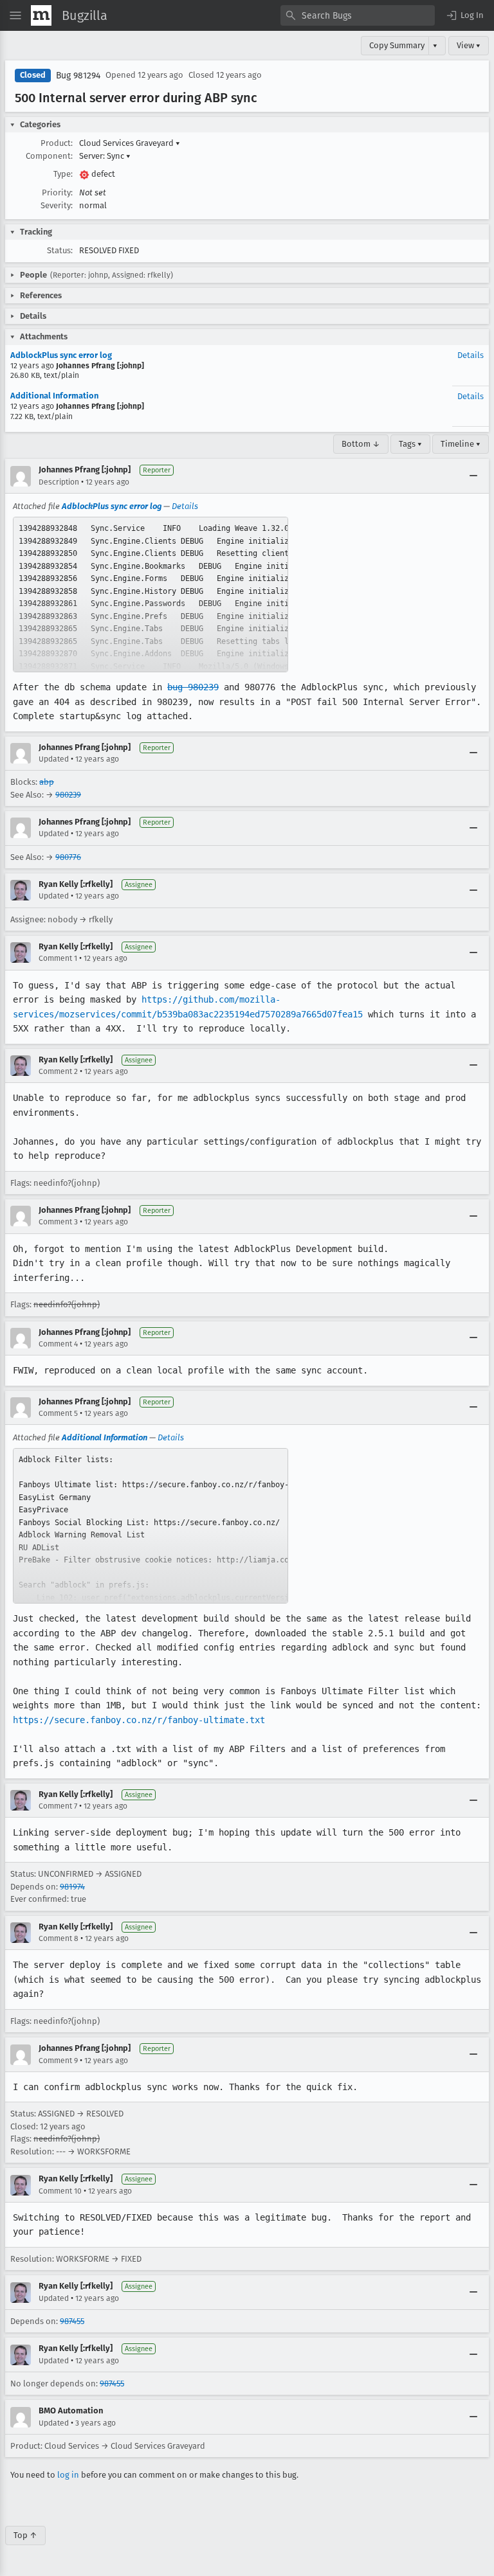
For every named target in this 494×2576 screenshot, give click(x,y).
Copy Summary (397, 45)
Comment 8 (59, 1938)
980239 (68, 795)
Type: (63, 174)
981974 (72, 1887)
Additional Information (54, 396)
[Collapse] (473, 476)
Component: (49, 156)
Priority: (57, 192)
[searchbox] (358, 15)
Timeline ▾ (461, 444)
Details (471, 355)
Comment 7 (58, 1806)
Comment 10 (60, 2191)
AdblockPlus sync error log (61, 355)
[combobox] (358, 15)
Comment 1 (58, 958)
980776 (68, 857)
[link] (151, 595)
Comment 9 (58, 2061)
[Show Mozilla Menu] (41, 15)
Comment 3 (58, 1222)
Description (59, 482)
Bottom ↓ (361, 444)
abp (47, 782)
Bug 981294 (78, 76)
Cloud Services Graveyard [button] (130, 143)
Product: (57, 143)
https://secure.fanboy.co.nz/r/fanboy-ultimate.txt (139, 1720)
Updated (54, 759)
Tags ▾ (410, 444)
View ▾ (469, 45)
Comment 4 (58, 1344)
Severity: (57, 205)
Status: (60, 250)
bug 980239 (193, 687)
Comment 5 (58, 1413)
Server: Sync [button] (105, 156)
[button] (464, 15)
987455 (72, 2321)
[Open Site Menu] (15, 15)
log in (68, 2475)
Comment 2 (58, 1071)
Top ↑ (25, 2535)
